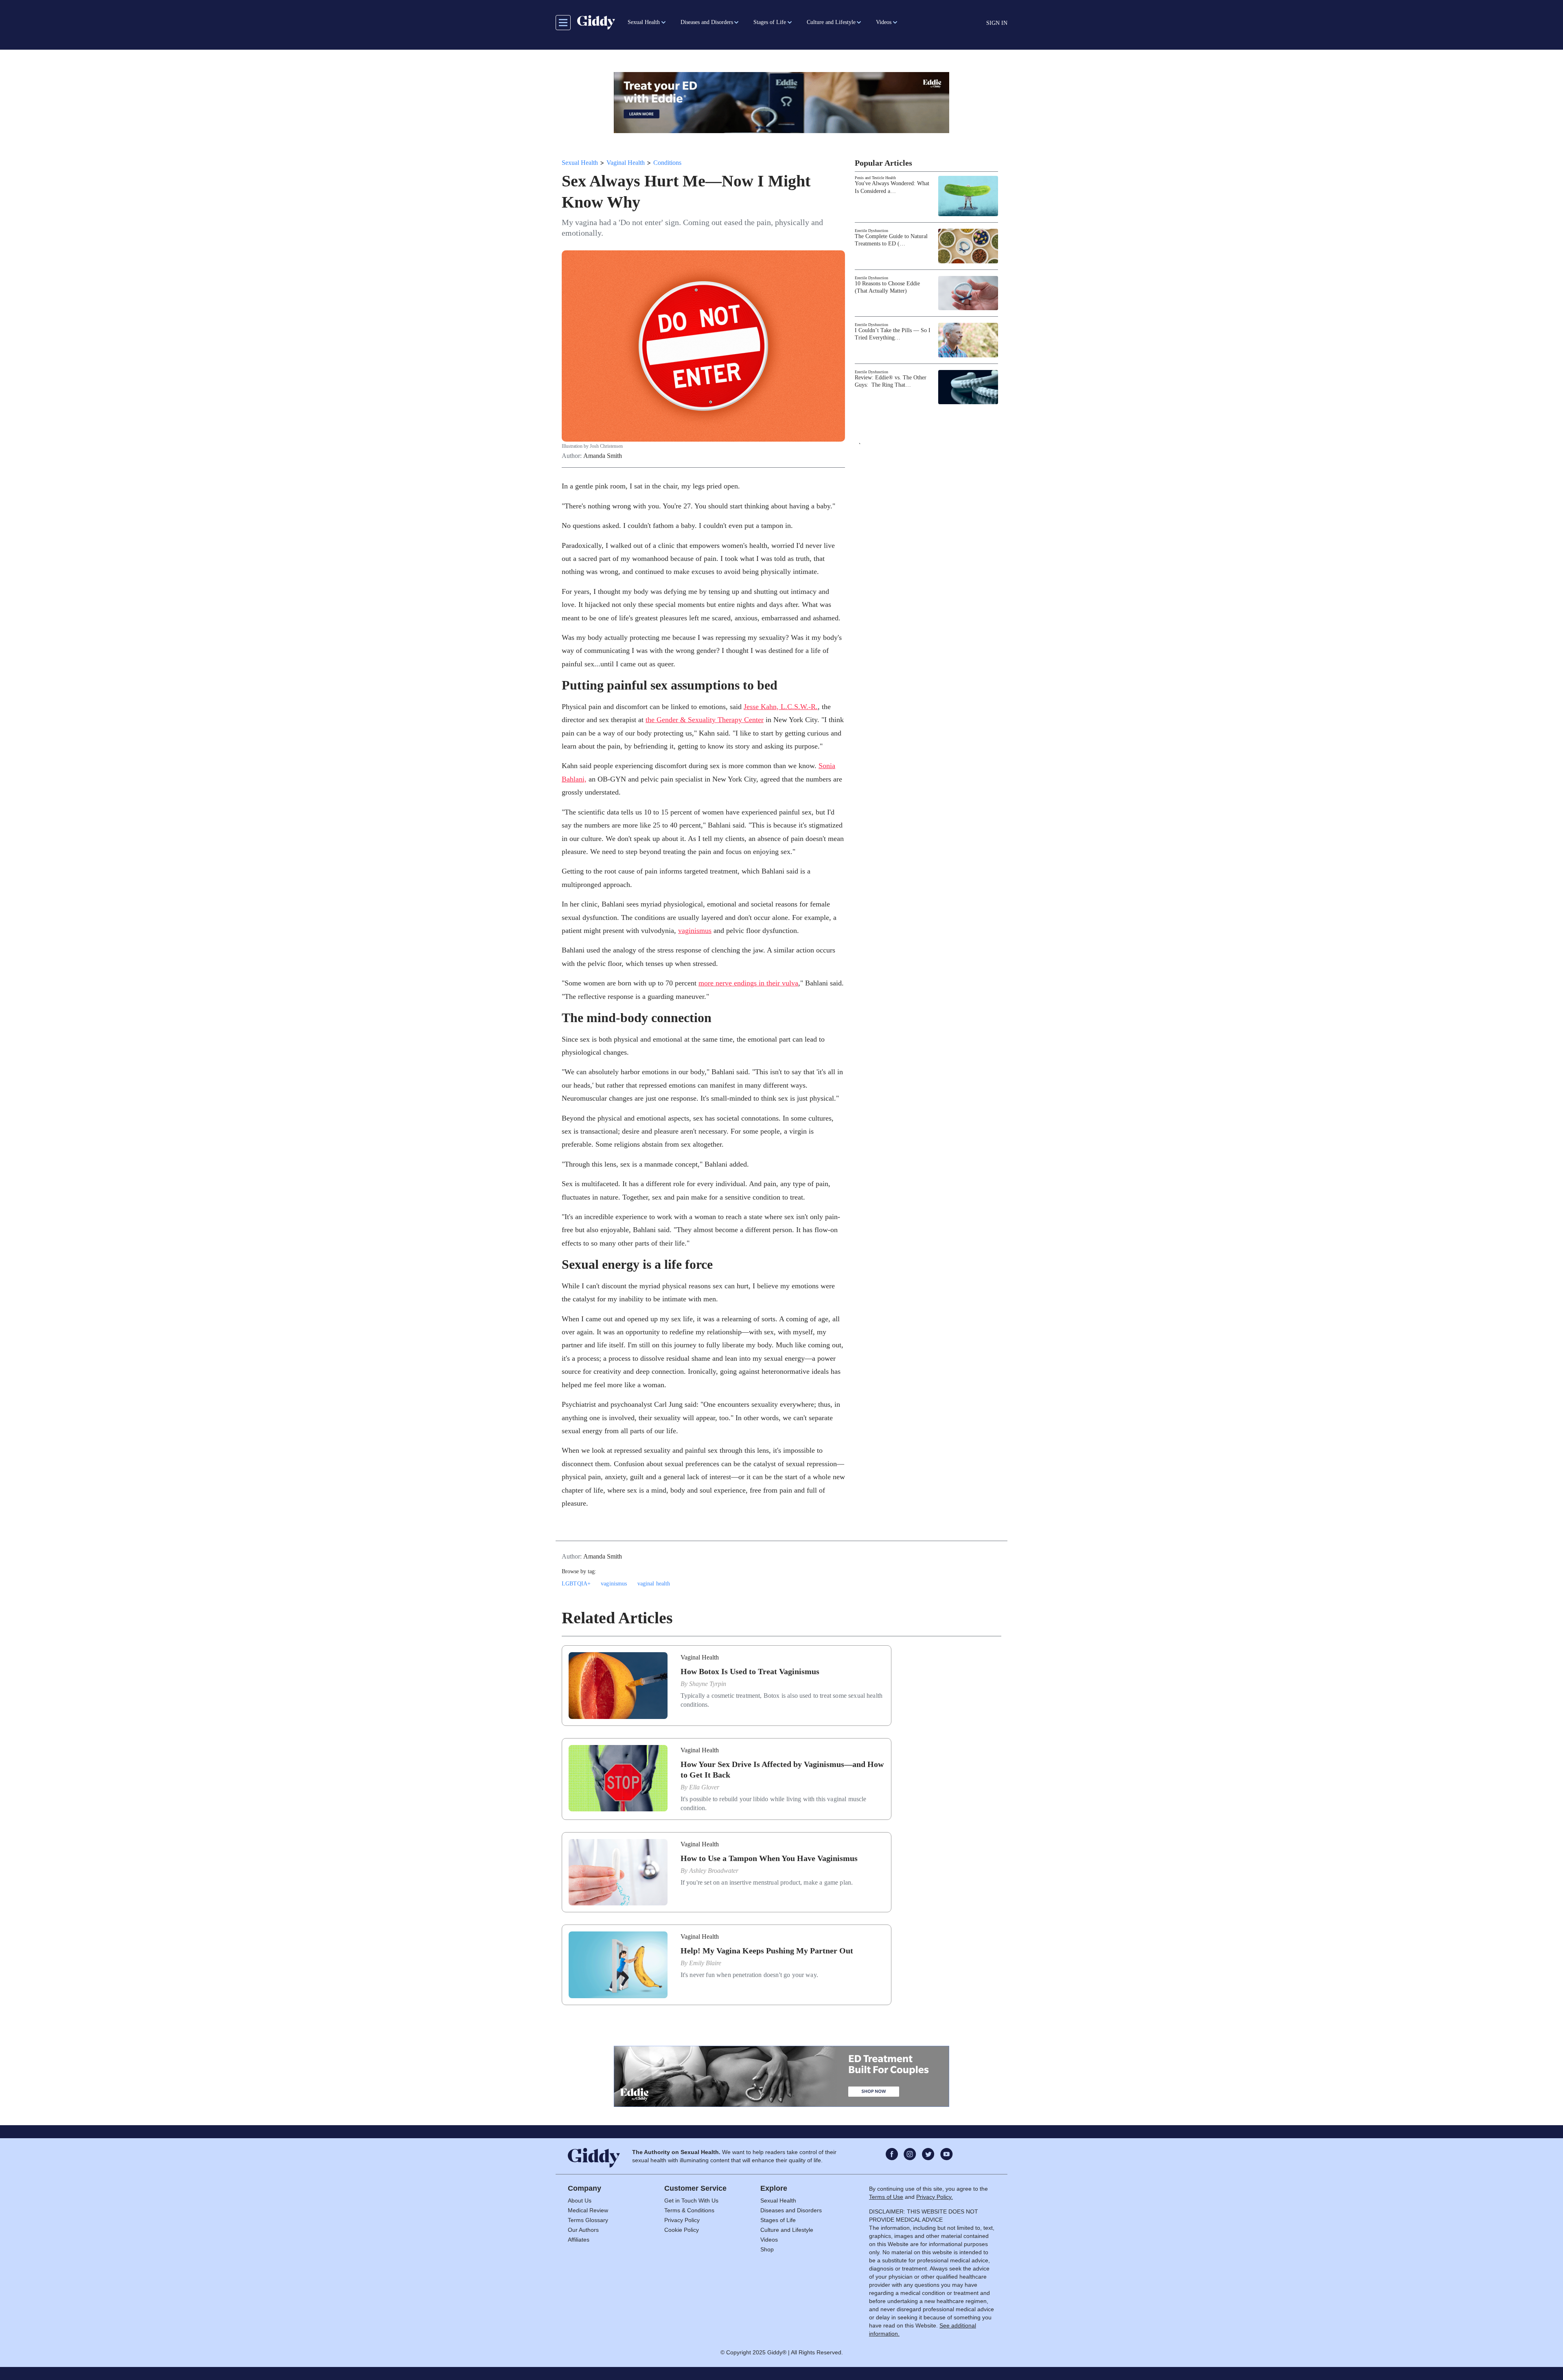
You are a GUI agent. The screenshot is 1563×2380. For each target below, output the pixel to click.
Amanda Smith (603, 456)
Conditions (667, 163)
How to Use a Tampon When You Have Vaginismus (769, 1858)
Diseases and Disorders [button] (707, 22)
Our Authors (583, 2230)
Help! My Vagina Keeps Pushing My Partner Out (767, 1951)
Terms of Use (886, 2197)
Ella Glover (704, 1787)
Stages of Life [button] (770, 22)
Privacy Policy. (935, 2197)
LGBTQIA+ (576, 1584)
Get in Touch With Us (691, 2200)
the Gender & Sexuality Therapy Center (705, 720)
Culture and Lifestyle (787, 2230)
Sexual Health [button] (644, 22)
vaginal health (654, 1584)
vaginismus (695, 931)
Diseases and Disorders (791, 2210)
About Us (580, 2200)
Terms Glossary (588, 2220)
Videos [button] (884, 22)
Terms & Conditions (689, 2210)
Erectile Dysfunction (871, 231)
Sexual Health (580, 163)
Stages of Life (778, 2220)
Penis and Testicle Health (875, 178)
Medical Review (588, 2210)
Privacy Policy (682, 2220)
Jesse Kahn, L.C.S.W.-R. (781, 707)
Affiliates (579, 2240)
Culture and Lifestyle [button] (831, 22)
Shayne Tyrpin (708, 1684)
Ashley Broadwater (714, 1871)
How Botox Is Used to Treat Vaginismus (750, 1671)
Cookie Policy (682, 2230)
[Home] (596, 22)
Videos (769, 2240)
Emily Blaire (705, 1963)
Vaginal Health (626, 163)
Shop (767, 2249)
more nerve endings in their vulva (748, 983)
